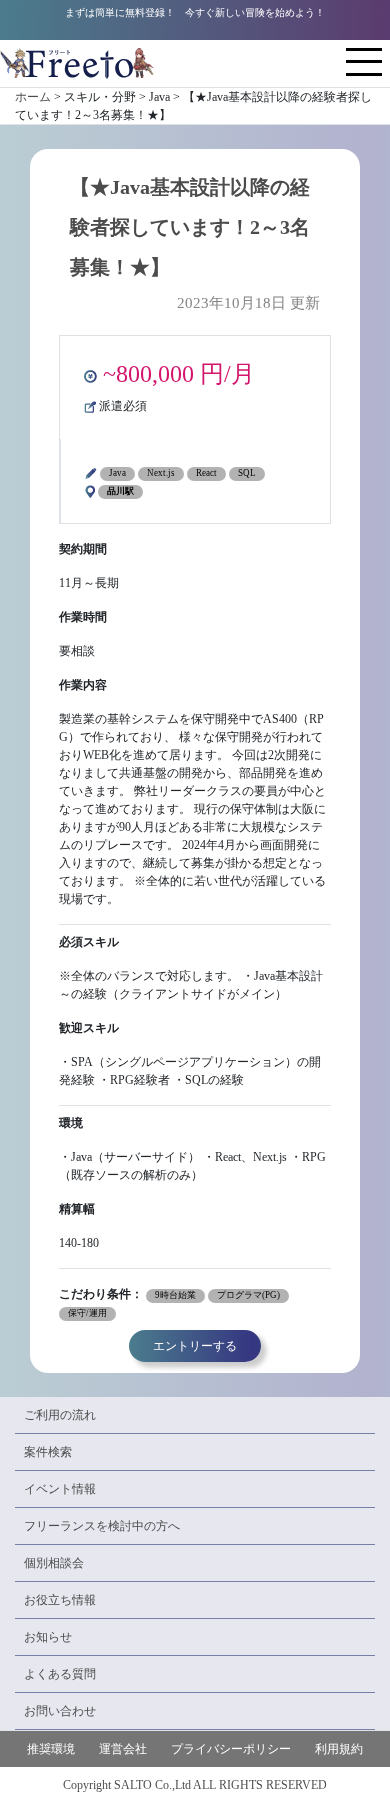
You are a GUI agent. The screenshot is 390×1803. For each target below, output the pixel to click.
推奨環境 (51, 1749)
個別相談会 (54, 1563)
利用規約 (339, 1749)
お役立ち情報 (60, 1600)
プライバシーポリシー (231, 1749)
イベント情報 (60, 1489)
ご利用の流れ (60, 1415)
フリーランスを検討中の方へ (102, 1526)
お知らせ (48, 1637)
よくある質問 (60, 1674)
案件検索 (48, 1452)
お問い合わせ (60, 1711)
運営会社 (123, 1749)
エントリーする (195, 1346)
